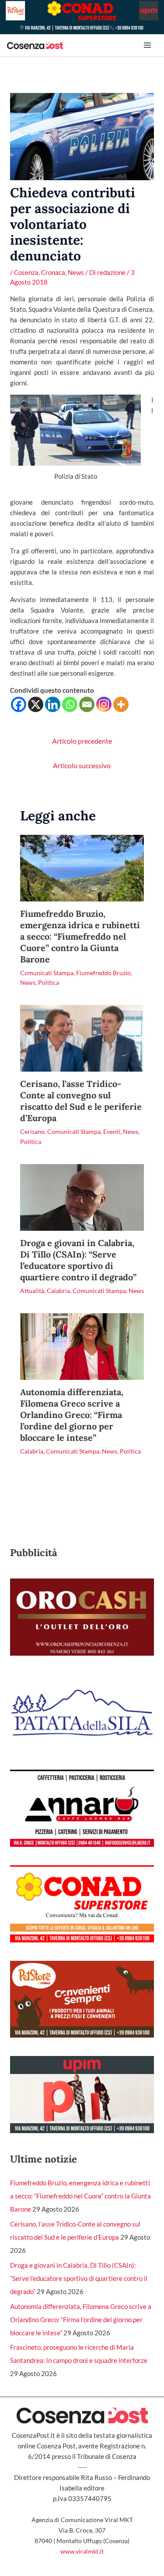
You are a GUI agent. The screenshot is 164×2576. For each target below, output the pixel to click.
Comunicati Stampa (47, 973)
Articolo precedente (82, 741)
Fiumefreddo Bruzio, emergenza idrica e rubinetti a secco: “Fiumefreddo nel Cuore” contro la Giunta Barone (80, 936)
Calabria (58, 1291)
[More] (121, 704)
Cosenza (26, 272)
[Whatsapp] (70, 704)
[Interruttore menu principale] (147, 45)
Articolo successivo (82, 765)
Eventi (112, 1131)
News (76, 272)
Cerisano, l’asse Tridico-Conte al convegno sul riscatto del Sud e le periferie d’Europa (81, 1101)
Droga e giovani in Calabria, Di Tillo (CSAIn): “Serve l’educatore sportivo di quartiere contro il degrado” (78, 1260)
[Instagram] (104, 704)
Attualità (32, 1291)
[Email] (87, 704)
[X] (36, 704)
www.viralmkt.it (82, 2551)
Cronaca (53, 272)
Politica (49, 982)
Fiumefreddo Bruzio (103, 973)
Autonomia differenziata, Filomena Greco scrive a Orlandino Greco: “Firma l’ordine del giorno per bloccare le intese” (72, 1415)
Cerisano (32, 1131)
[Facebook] (19, 704)
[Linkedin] (53, 704)
